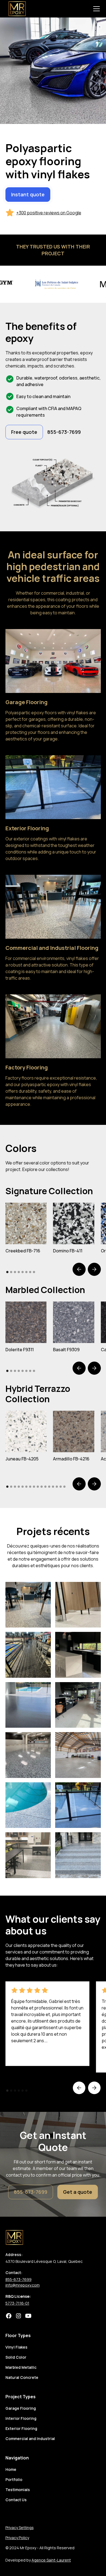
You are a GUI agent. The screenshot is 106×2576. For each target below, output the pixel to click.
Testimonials (18, 2490)
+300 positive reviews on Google (49, 213)
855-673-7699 (31, 2192)
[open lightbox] (26, 1223)
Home (11, 2469)
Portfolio (14, 2479)
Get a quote (78, 2192)
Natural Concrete (22, 2377)
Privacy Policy (17, 2538)
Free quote (24, 432)
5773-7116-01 (17, 2303)
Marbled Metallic (21, 2367)
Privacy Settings (20, 2528)
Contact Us (16, 2500)
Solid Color (16, 2357)
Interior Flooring (21, 2418)
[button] (95, 9)
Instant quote (28, 194)
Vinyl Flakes (16, 2347)
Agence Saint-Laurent (51, 2560)
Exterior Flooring (21, 2428)
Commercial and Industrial (30, 2439)
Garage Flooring (21, 2408)
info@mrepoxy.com (23, 2285)
